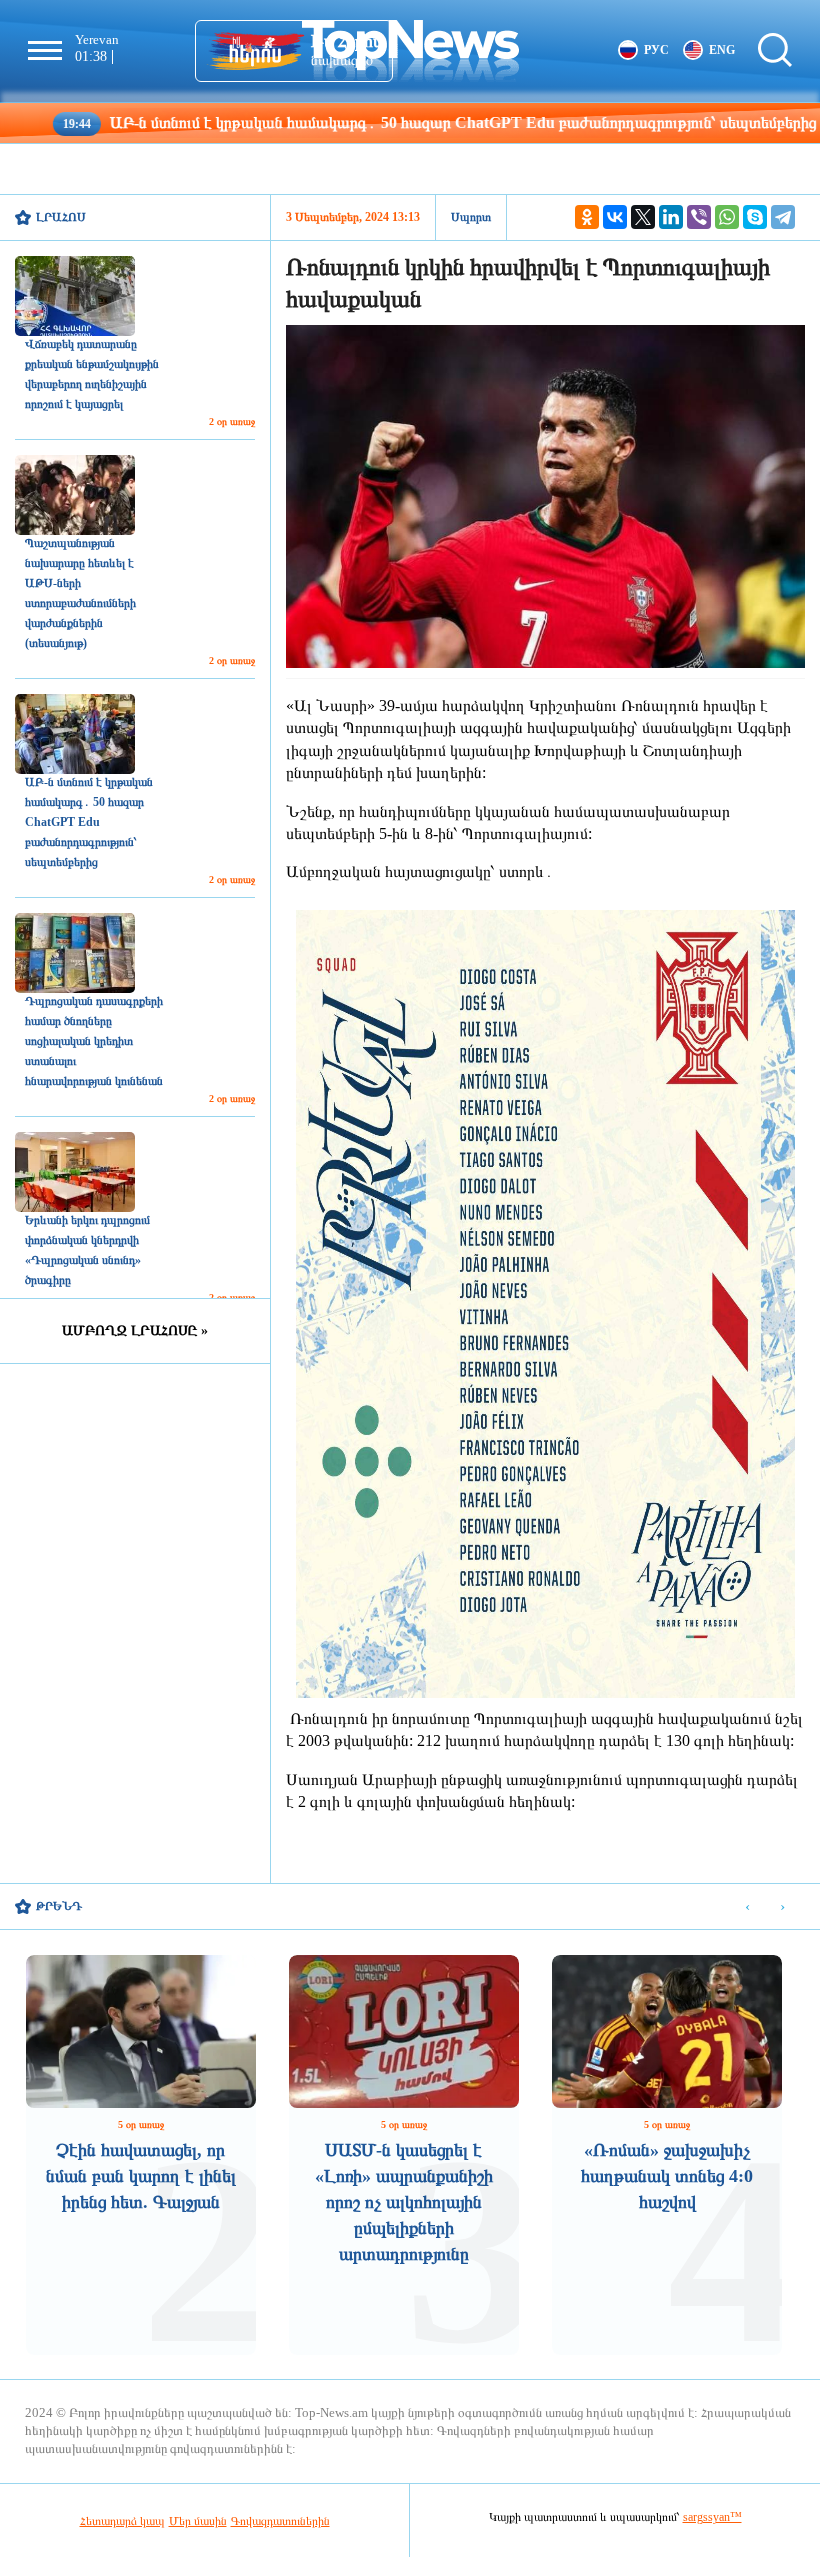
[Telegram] (783, 217)
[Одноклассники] (587, 217)
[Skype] (755, 217)
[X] (643, 217)
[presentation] (747, 1907)
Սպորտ (471, 217)
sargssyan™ (712, 2517)
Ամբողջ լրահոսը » (135, 1330)
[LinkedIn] (671, 217)
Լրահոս (61, 217)
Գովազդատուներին (280, 2521)
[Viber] (699, 217)
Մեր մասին (198, 2521)
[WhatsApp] (727, 217)
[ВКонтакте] (615, 217)
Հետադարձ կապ (122, 2521)
